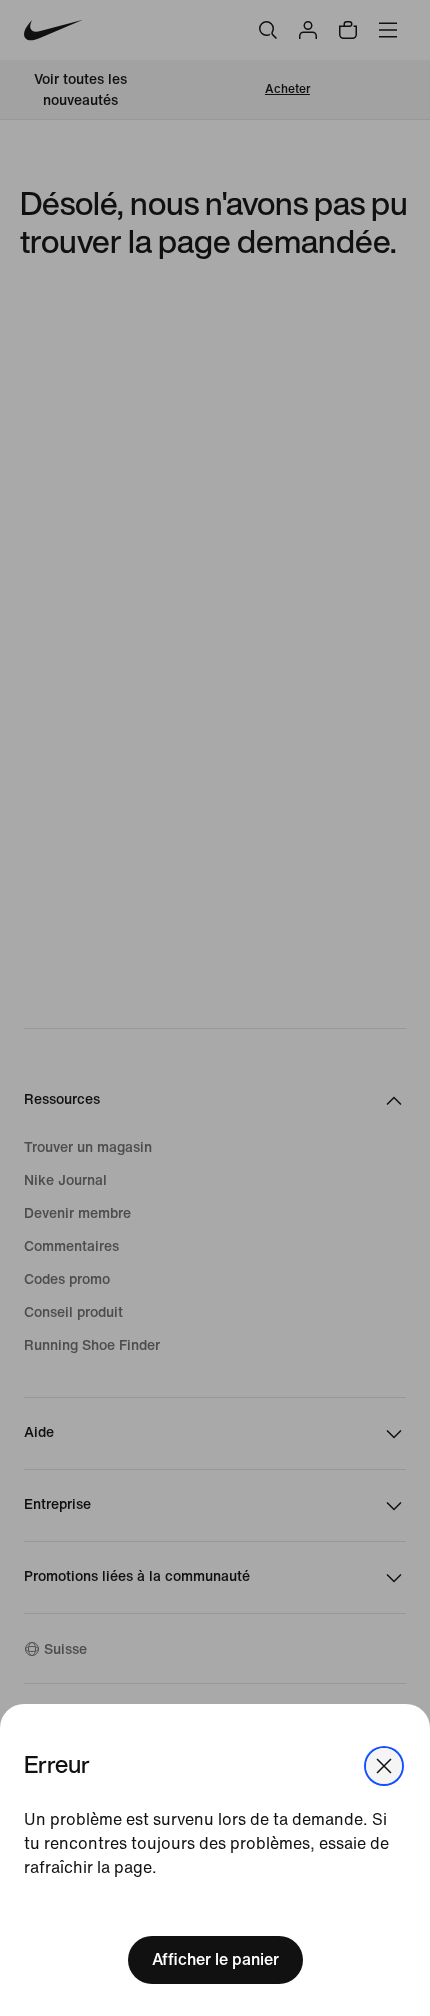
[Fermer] (384, 1766)
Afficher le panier (215, 1959)
